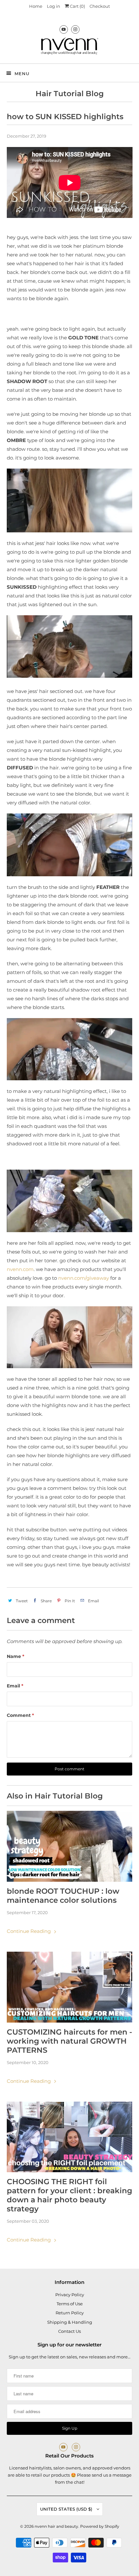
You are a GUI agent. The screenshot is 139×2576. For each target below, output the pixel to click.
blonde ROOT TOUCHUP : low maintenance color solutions (63, 1896)
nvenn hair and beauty (56, 2526)
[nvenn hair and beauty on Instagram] (75, 29)
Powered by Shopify (100, 2526)
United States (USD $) (67, 2509)
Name (16, 1656)
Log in (53, 6)
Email (15, 1686)
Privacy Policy (70, 2295)
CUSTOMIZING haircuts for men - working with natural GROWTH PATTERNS (69, 2041)
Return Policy (70, 2313)
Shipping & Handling (70, 2322)
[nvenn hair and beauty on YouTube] (64, 29)
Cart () (77, 6)
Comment (20, 1715)
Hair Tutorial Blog (70, 94)
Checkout (100, 6)
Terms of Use (70, 2304)
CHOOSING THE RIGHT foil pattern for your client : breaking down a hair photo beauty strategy (69, 2195)
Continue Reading (29, 1931)
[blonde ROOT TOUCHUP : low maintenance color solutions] (70, 1846)
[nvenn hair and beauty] (70, 48)
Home (36, 6)
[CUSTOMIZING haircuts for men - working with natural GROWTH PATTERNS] (70, 1987)
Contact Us (69, 2331)
